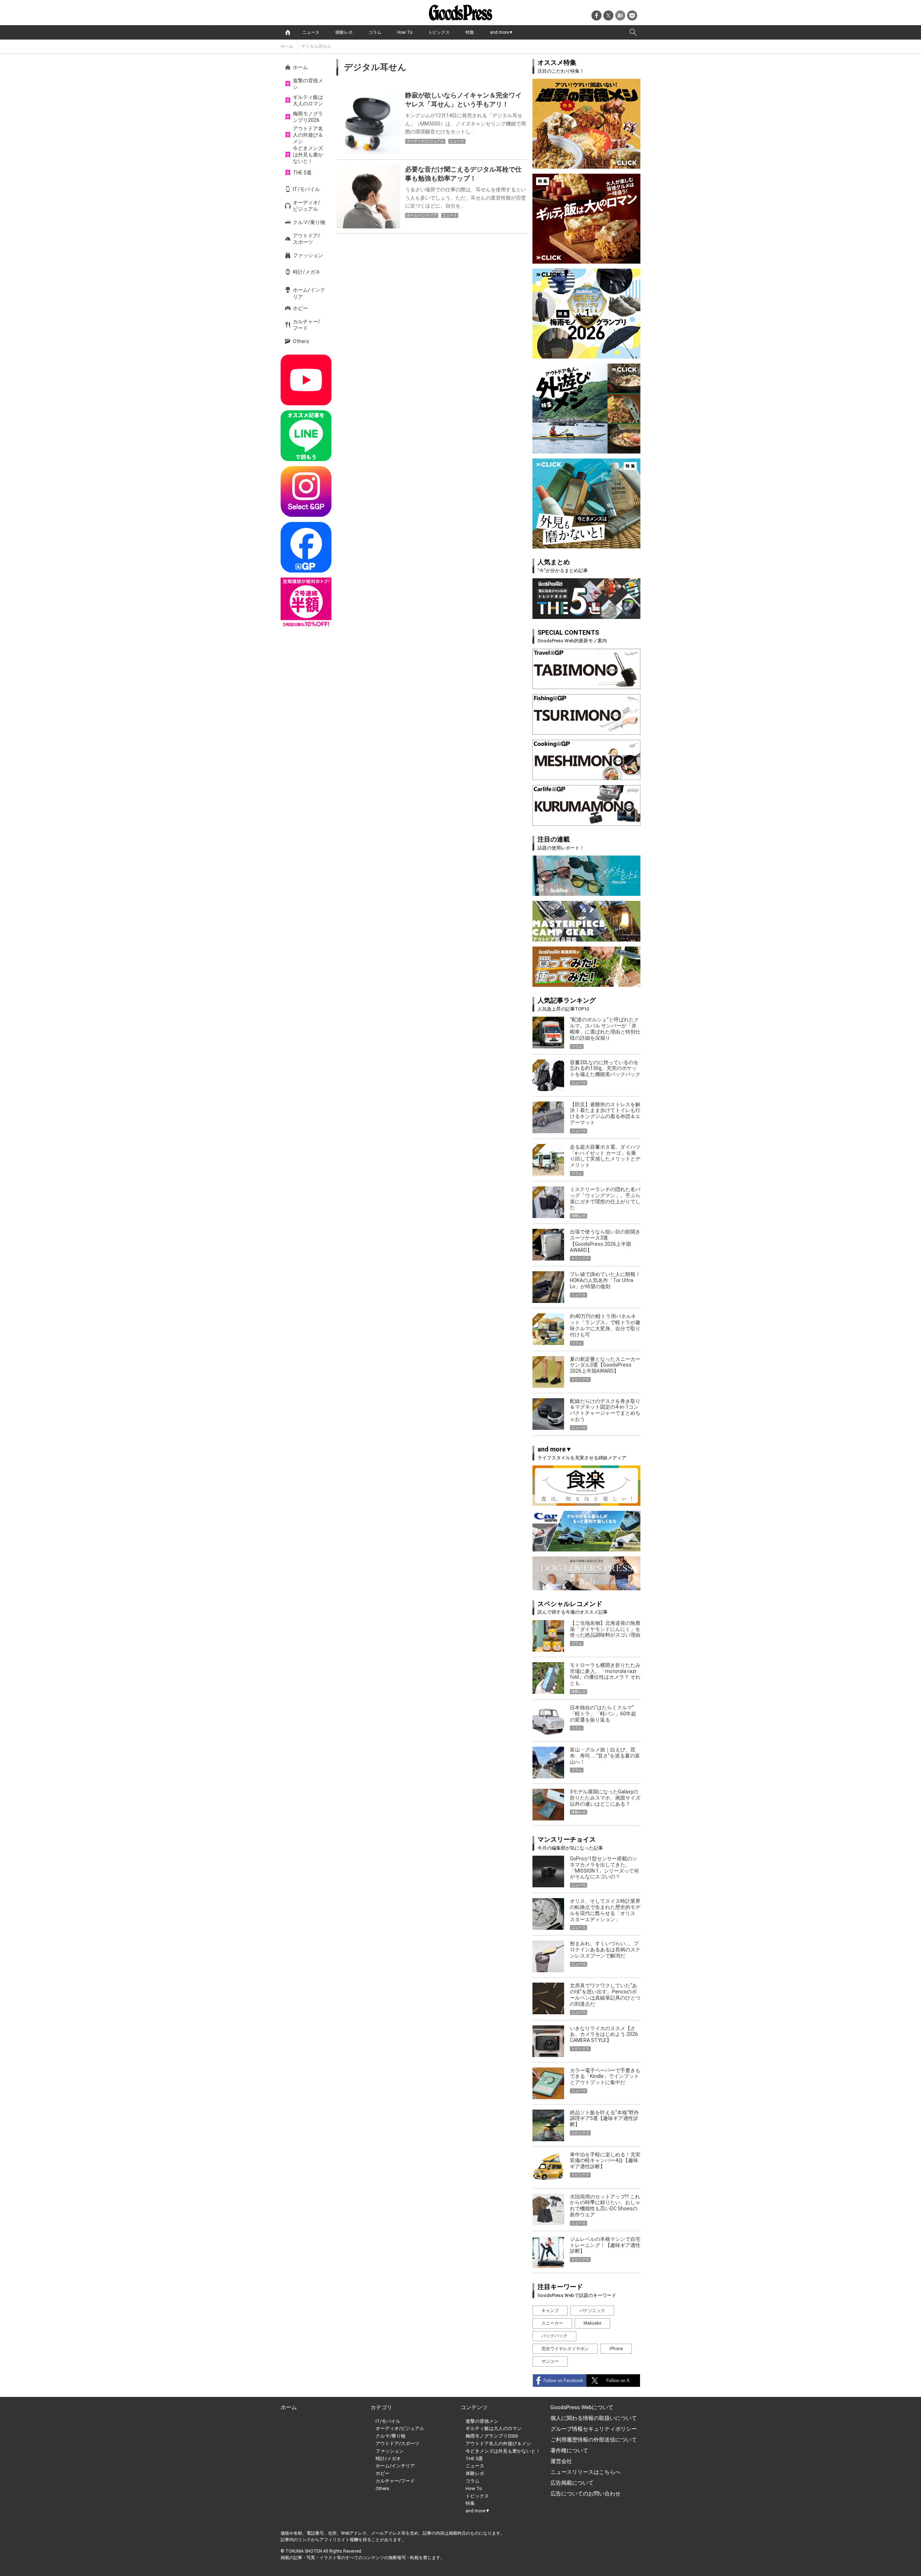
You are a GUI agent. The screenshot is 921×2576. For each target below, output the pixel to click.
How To (405, 32)
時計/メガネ (307, 272)
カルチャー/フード (307, 325)
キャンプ (550, 2311)
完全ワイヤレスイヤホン (565, 2349)
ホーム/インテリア (309, 293)
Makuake (592, 2323)
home (288, 32)
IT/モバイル (306, 189)
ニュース (311, 32)
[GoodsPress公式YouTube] (306, 380)
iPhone (616, 2349)
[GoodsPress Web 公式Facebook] (306, 547)
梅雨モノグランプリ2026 (308, 117)
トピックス (439, 32)
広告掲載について (572, 2483)
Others (301, 341)
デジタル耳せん (316, 46)
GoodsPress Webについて (582, 2407)
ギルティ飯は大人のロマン (308, 100)
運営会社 (561, 2461)
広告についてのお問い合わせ (586, 2494)
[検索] (633, 32)
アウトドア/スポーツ (307, 239)
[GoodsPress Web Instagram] (306, 491)
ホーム (287, 46)
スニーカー (552, 2323)
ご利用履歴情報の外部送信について (594, 2440)
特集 (470, 32)
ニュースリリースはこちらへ (586, 2472)
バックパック (554, 2336)
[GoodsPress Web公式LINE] (306, 436)
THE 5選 (302, 173)
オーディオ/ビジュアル (307, 206)
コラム (375, 32)
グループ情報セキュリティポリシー (594, 2429)
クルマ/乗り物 (309, 222)
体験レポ (344, 32)
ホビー (300, 308)
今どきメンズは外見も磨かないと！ (308, 155)
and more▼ (502, 32)
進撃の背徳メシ (308, 84)
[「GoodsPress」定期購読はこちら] (306, 603)
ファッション (308, 255)
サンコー (550, 2361)
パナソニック (592, 2311)
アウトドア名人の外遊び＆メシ (308, 135)
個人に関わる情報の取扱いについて (594, 2418)
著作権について (569, 2450)
